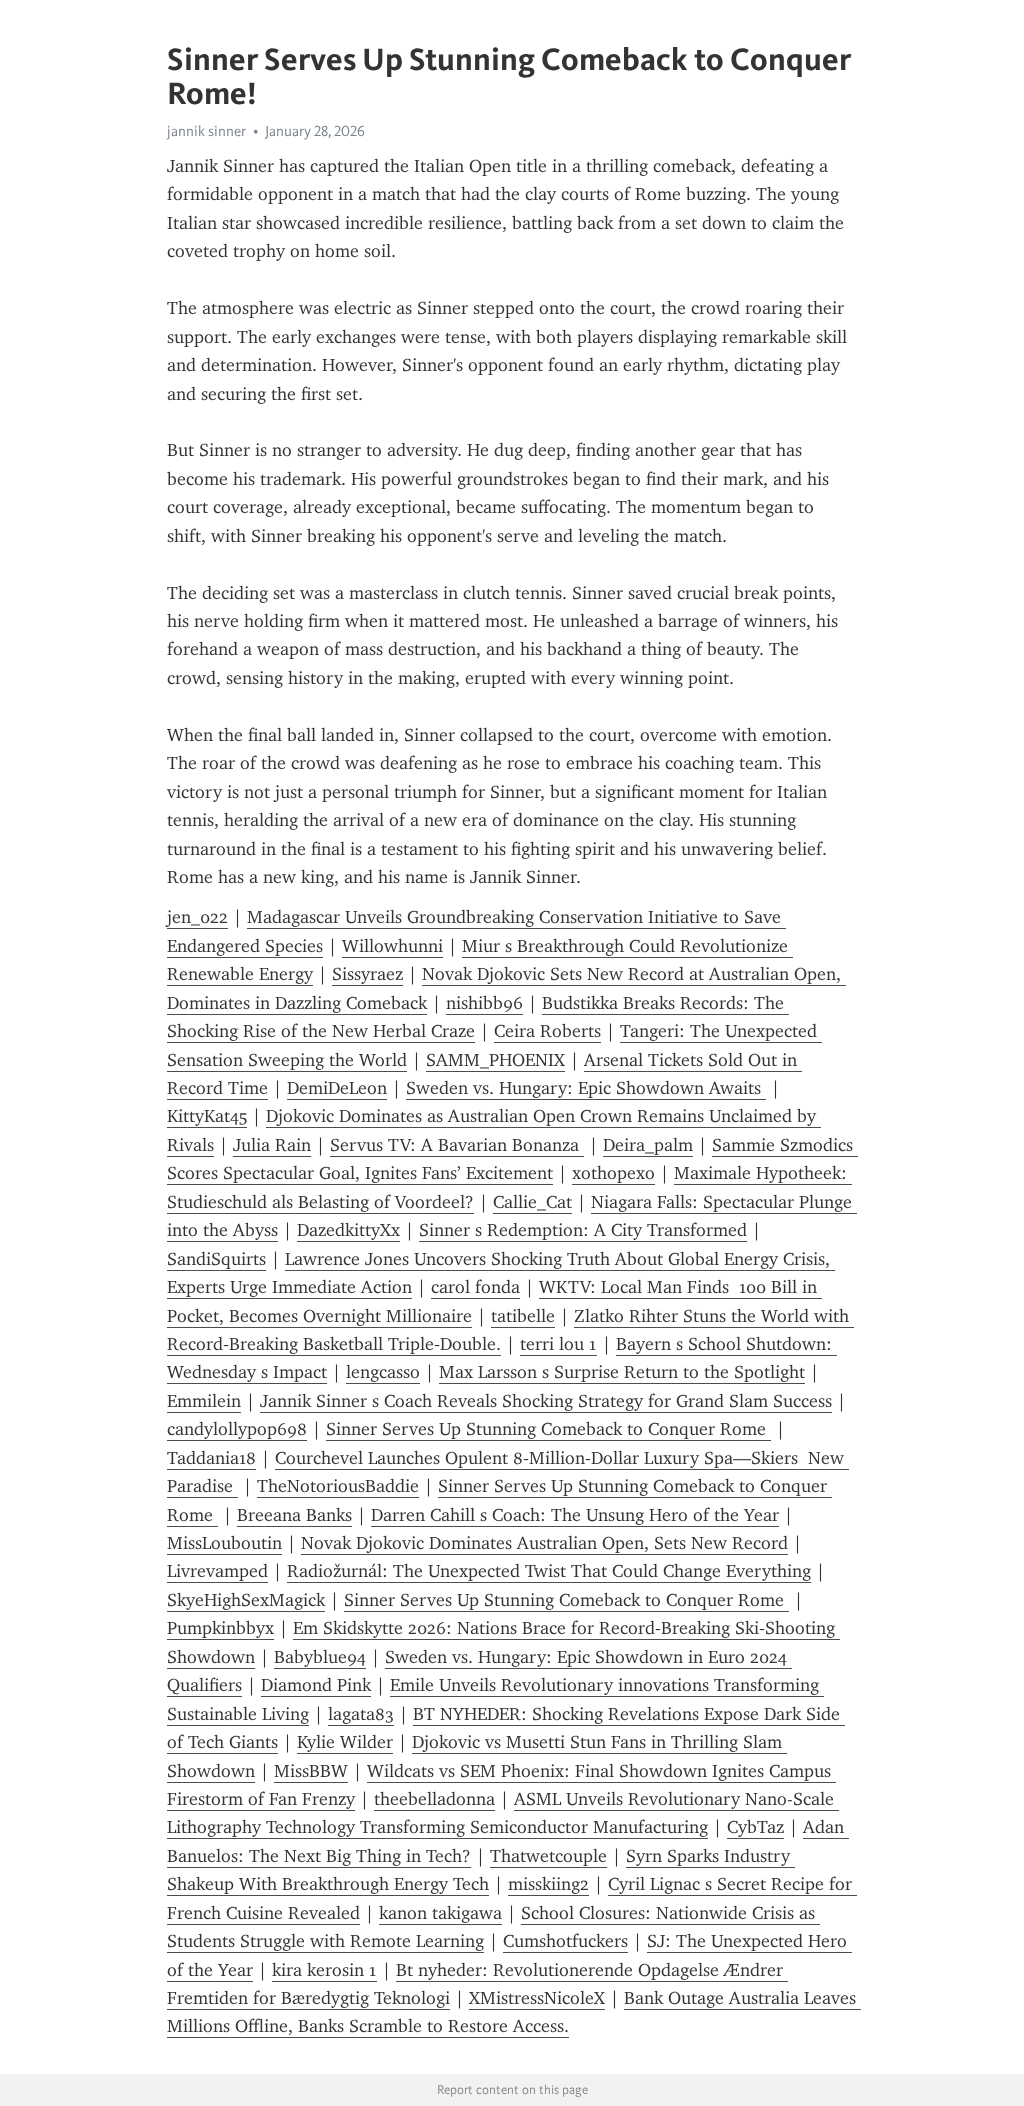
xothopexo (613, 1173)
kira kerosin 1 (324, 1970)
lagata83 (361, 1714)
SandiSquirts (216, 1259)
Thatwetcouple (548, 1856)
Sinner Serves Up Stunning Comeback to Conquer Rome (548, 1429)
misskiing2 (548, 1884)
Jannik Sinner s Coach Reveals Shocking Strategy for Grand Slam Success (546, 1401)
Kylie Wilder (345, 1742)
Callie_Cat (532, 1202)
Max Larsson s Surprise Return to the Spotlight (622, 1372)
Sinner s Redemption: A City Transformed (583, 1230)
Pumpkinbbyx (220, 1628)
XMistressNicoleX (537, 1998)
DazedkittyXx (348, 1230)
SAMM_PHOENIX (495, 1060)
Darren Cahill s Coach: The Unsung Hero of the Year (575, 1515)
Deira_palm (648, 1145)
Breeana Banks (294, 1515)
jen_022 (197, 917)
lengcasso (383, 1372)
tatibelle (523, 1316)
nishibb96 (484, 1003)
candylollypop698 (237, 1429)
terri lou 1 (558, 1344)
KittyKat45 (207, 1116)
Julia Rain (272, 1145)
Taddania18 (211, 1458)
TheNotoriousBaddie (338, 1486)
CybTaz (755, 1827)
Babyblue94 (320, 1657)
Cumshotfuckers (565, 1941)
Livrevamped (217, 1571)
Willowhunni (392, 946)
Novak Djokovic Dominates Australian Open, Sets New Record (544, 1543)
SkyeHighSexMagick (246, 1600)
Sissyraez (367, 974)
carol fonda (475, 1287)
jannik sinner (206, 131)
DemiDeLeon (337, 1088)
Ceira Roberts (547, 1031)
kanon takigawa (440, 1913)
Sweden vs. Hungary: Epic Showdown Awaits (586, 1088)
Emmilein (204, 1401)
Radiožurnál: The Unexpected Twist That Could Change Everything (549, 1571)
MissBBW (311, 1771)
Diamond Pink (316, 1685)
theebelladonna (434, 1799)
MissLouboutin (224, 1543)
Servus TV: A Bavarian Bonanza (457, 1145)
